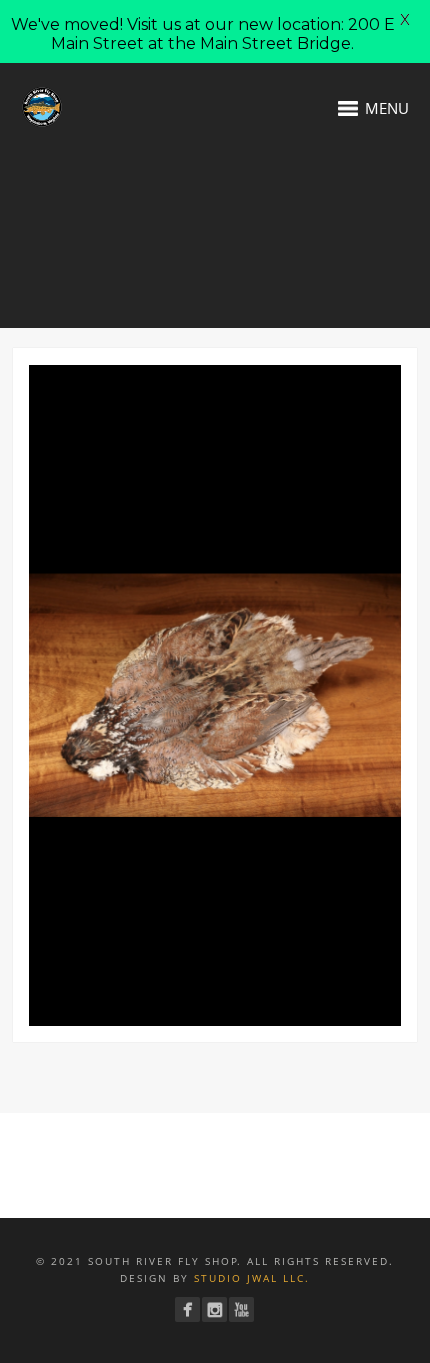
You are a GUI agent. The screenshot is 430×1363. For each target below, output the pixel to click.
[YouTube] (241, 1309)
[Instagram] (214, 1309)
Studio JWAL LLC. (252, 1278)
